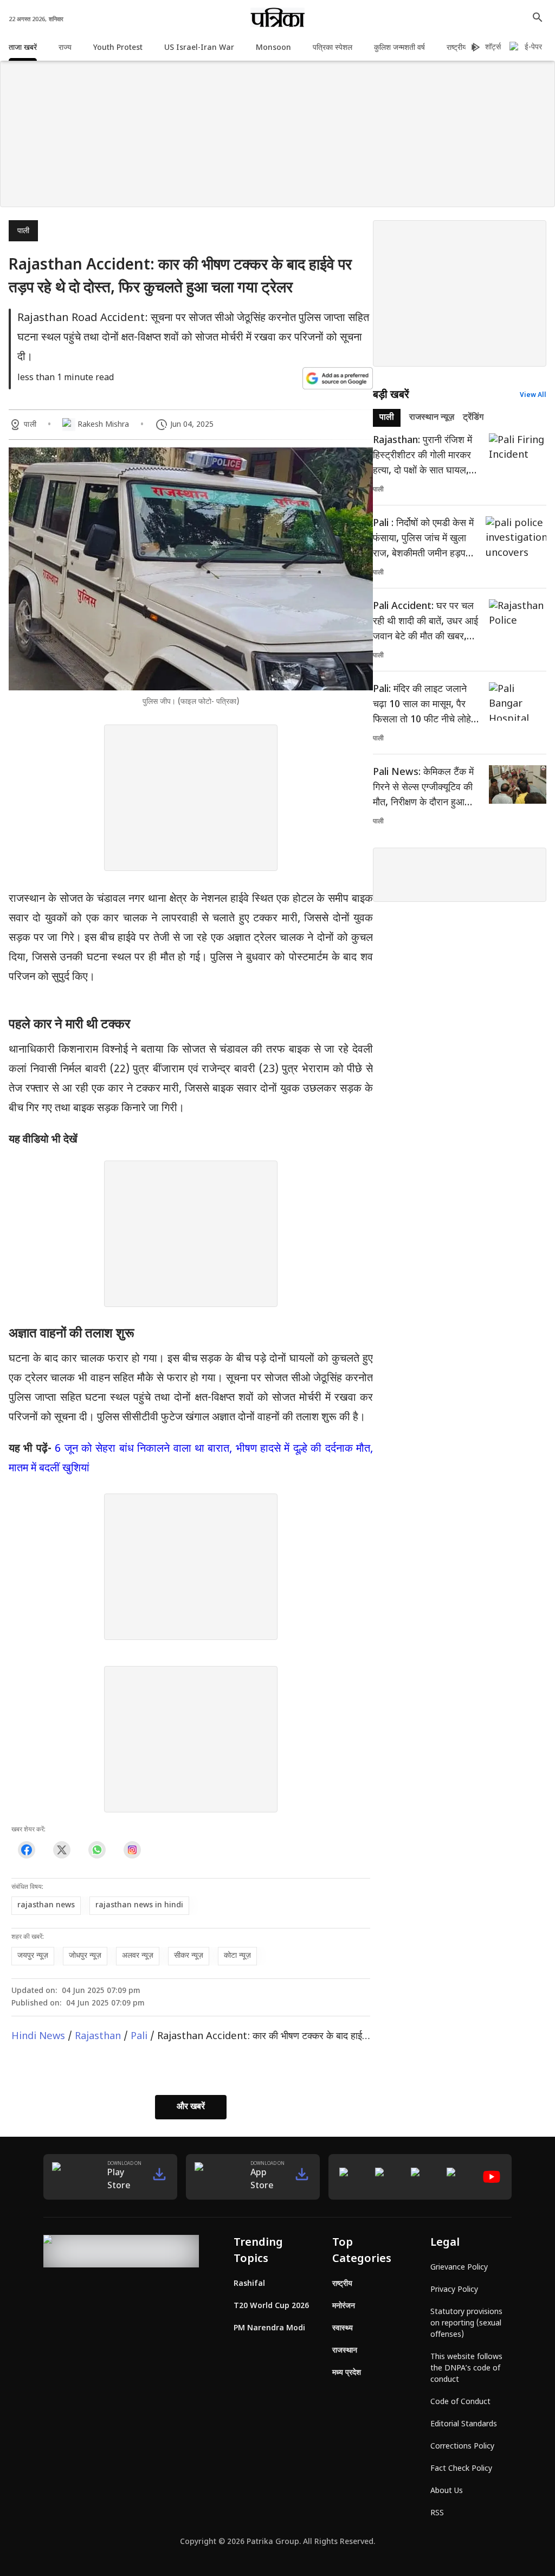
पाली (23, 231)
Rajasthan (98, 2037)
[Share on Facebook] (26, 1850)
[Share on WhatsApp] (97, 1850)
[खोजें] (538, 17)
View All (533, 395)
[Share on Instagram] (132, 1850)
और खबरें (191, 2107)
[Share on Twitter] (62, 1850)
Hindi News (38, 2037)
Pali (139, 2037)
